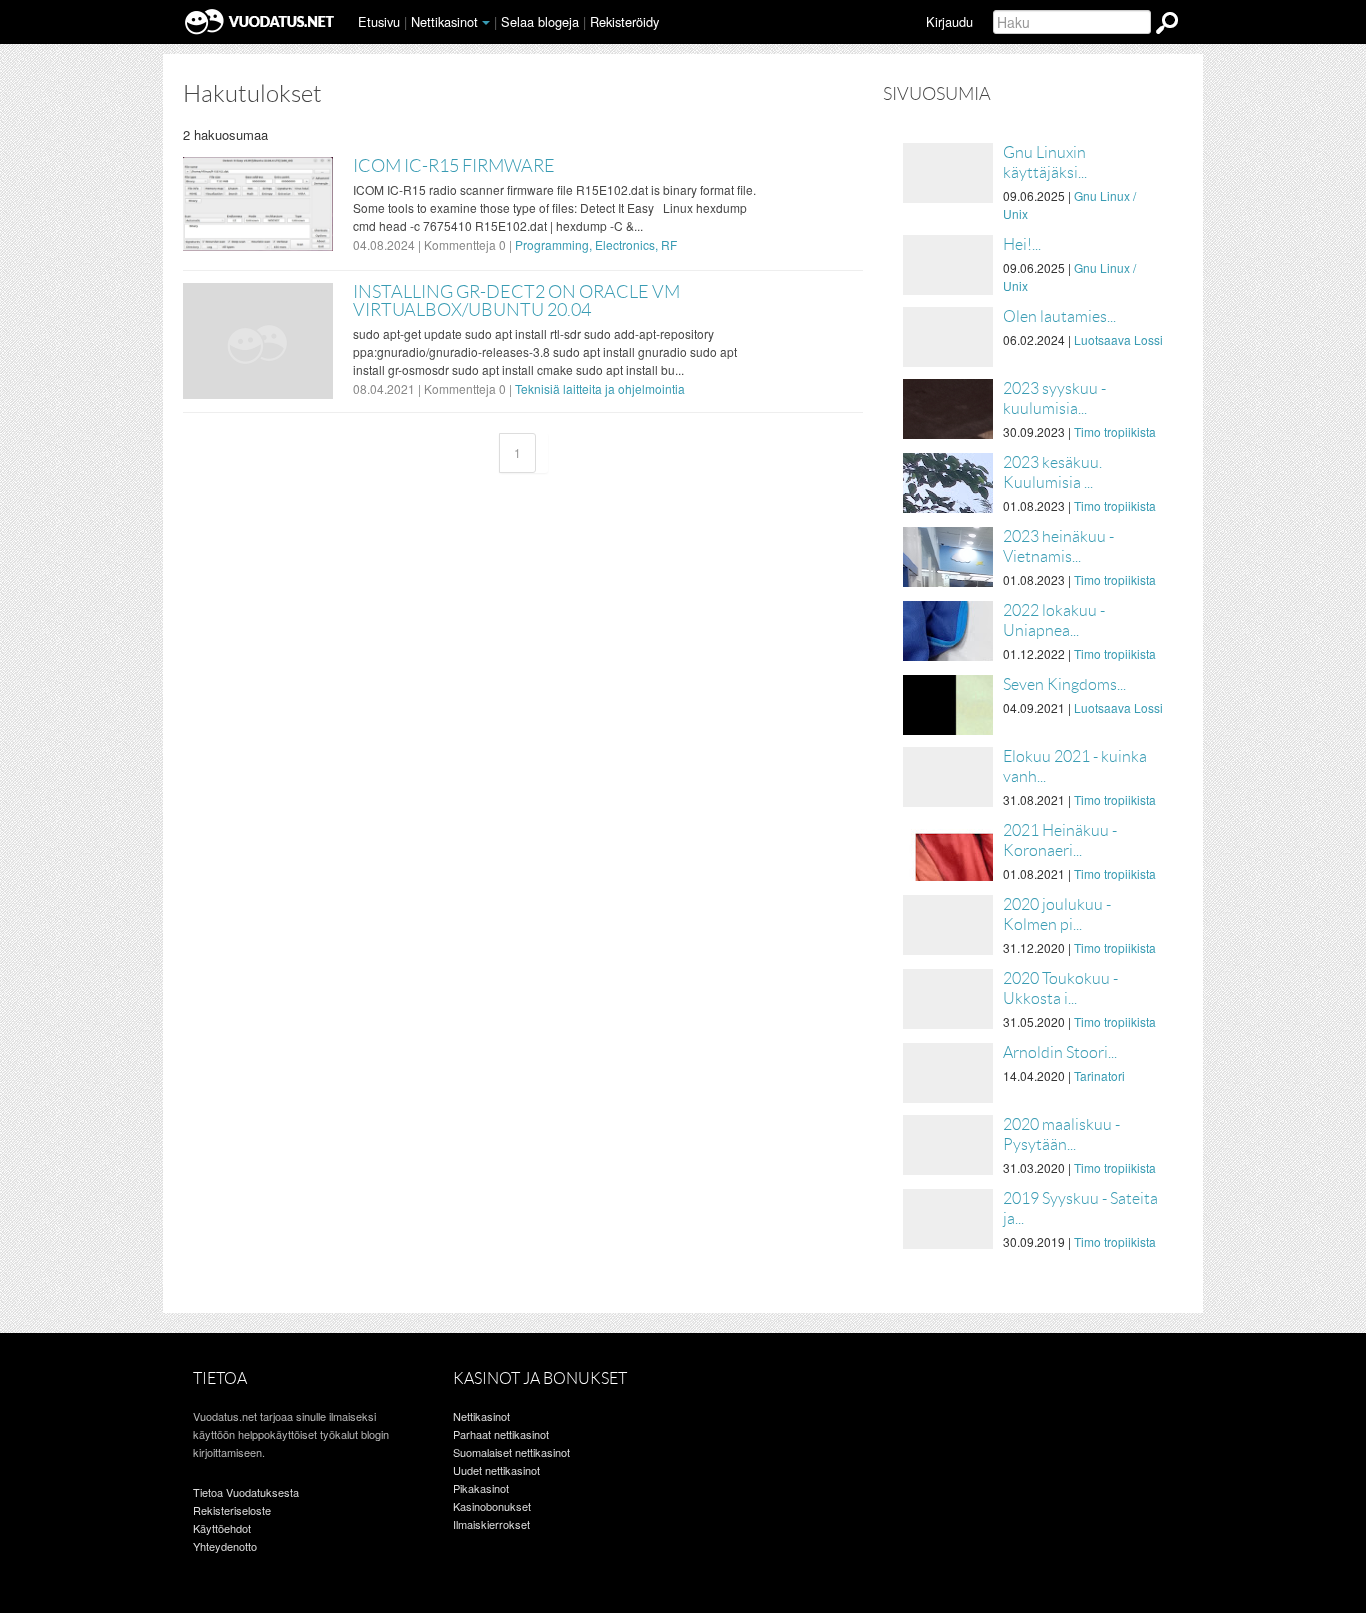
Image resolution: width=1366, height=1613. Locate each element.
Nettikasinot (444, 21)
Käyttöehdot (222, 1528)
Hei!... (1022, 244)
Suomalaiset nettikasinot (511, 1452)
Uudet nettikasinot (496, 1470)
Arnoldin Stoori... (1060, 1052)
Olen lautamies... (1059, 316)
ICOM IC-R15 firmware (454, 166)
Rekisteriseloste (232, 1510)
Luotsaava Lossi (1118, 339)
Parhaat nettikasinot (501, 1434)
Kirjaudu (949, 21)
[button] (486, 23)
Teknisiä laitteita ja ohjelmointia (600, 388)
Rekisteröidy (624, 21)
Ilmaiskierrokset (491, 1524)
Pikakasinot (481, 1488)
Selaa (540, 21)
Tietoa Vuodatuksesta (246, 1492)
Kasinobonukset (492, 1506)
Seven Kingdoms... (1064, 684)
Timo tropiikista (1115, 431)
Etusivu (379, 21)
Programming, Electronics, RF (596, 244)
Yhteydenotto (225, 1546)
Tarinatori (1099, 1075)
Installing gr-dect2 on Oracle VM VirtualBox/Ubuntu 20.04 (516, 301)
